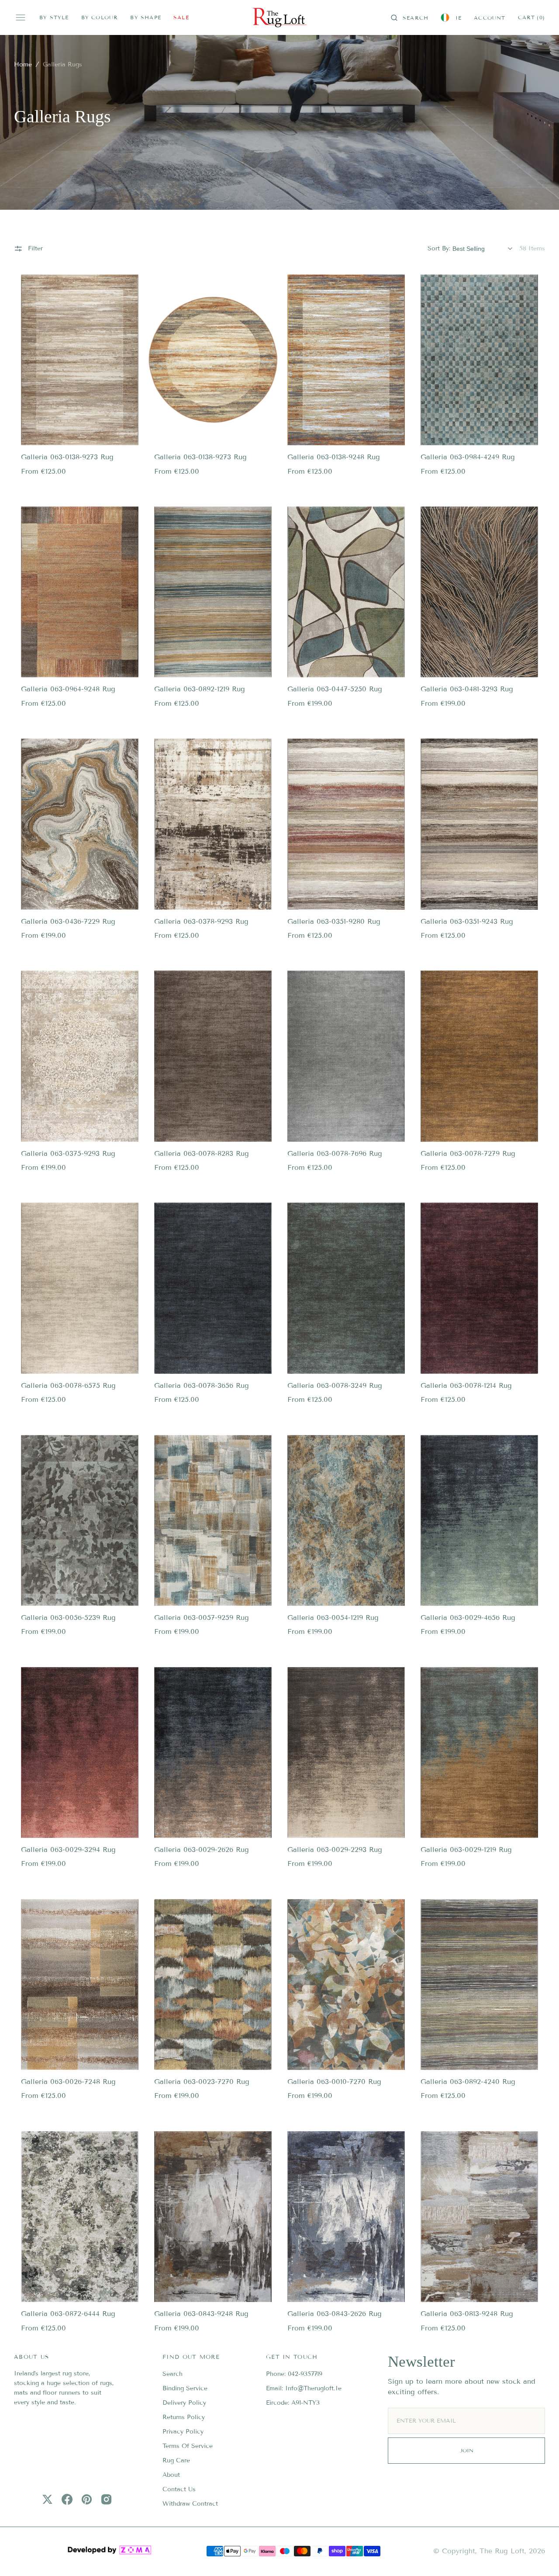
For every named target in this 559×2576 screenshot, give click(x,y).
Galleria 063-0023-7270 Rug (202, 2082)
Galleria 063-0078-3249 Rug (335, 1385)
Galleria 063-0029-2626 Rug (202, 1850)
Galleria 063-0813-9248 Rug (467, 2314)
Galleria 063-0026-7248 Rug (68, 2082)
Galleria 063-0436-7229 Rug (68, 921)
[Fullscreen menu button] (21, 17)
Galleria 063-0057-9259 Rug (202, 1617)
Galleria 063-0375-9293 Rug (68, 1153)
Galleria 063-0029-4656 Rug (468, 1617)
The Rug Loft (502, 2551)
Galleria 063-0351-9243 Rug (467, 921)
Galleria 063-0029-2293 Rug (335, 1850)
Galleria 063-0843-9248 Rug (201, 2314)
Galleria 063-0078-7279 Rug (468, 1153)
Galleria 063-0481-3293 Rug (467, 689)
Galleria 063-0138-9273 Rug (67, 457)
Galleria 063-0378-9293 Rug (201, 921)
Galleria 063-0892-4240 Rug (468, 2082)
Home (23, 64)
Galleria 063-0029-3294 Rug (68, 1850)
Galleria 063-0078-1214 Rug (466, 1385)
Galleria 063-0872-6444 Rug (68, 2314)
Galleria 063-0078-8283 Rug (202, 1153)
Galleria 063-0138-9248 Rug (334, 457)
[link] (80, 360)
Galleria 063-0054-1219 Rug (333, 1617)
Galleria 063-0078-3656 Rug (202, 1385)
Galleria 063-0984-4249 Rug (468, 457)
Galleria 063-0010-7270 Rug (334, 2082)
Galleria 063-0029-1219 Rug (466, 1850)
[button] (410, 17)
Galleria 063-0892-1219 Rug (200, 689)
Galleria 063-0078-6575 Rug (68, 1385)
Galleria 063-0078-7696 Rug (335, 1153)
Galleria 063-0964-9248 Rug (68, 689)
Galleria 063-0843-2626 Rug (335, 2314)
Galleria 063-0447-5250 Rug (335, 689)
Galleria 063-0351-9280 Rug (334, 921)
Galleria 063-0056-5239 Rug (68, 1617)
